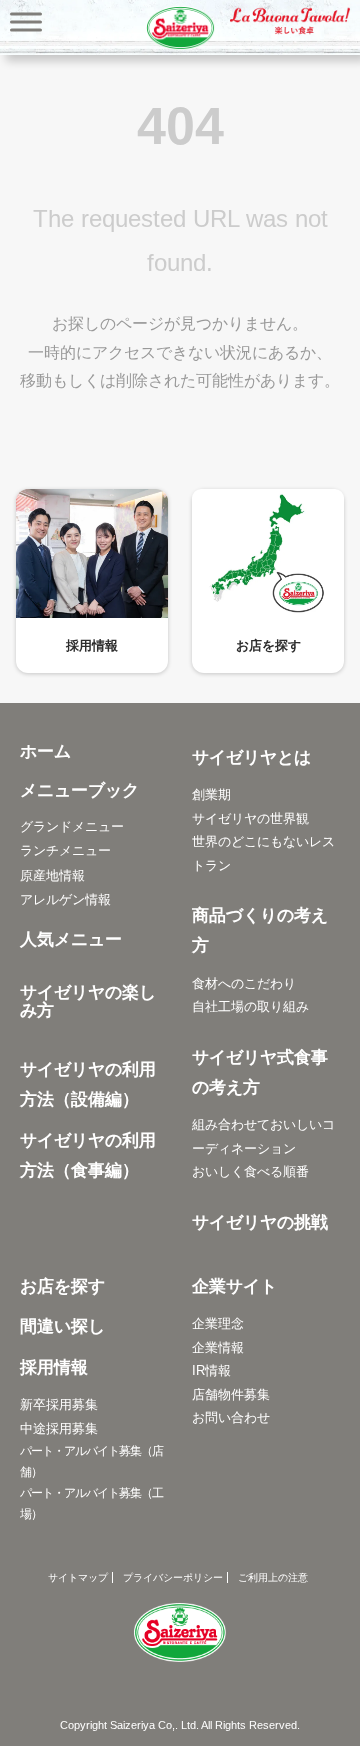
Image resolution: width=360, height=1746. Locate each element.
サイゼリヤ (180, 28)
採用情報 (92, 645)
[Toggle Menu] (26, 21)
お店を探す (268, 645)
